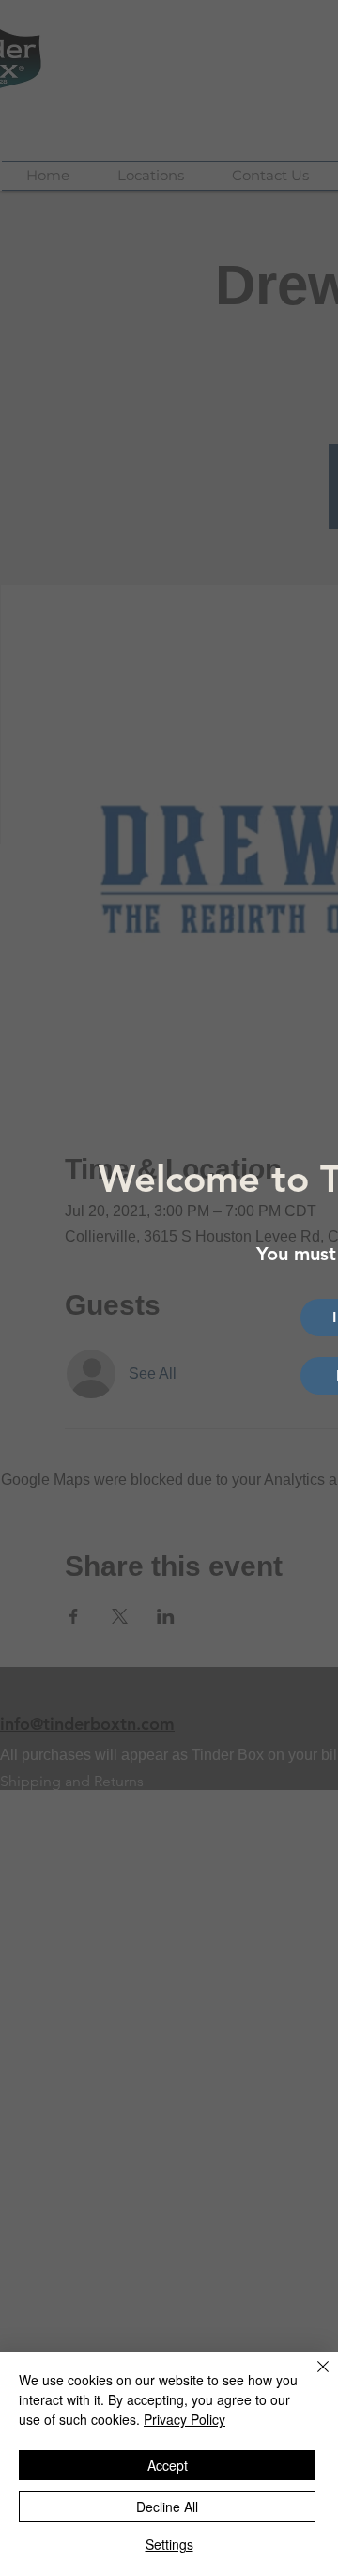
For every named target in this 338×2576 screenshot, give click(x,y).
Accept (168, 2465)
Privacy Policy (184, 2419)
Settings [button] (169, 2544)
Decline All (167, 2507)
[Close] (312, 2378)
